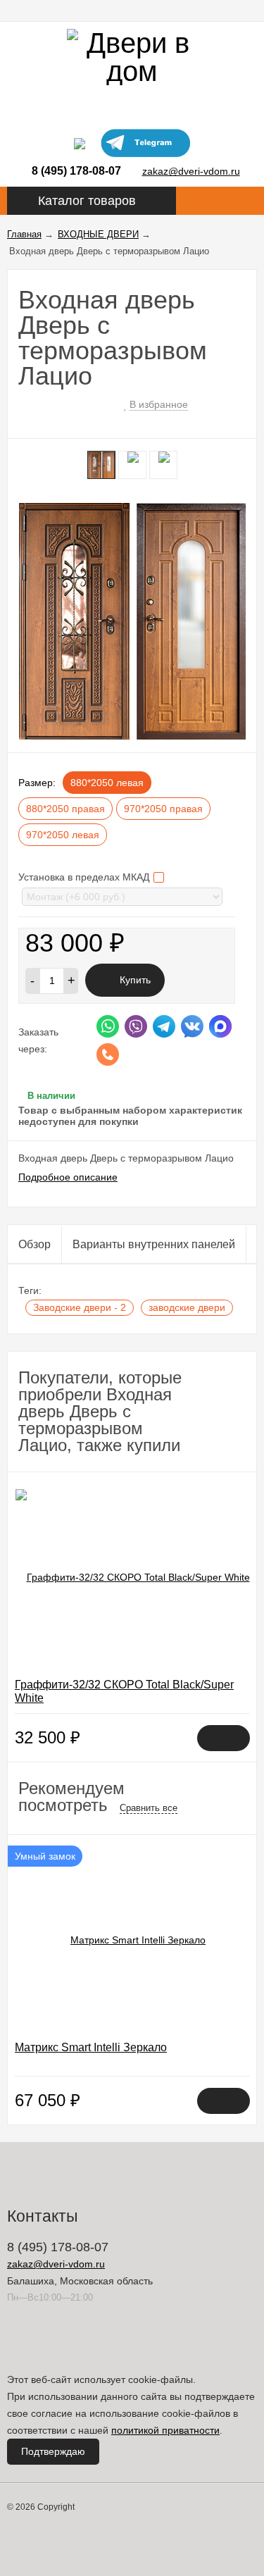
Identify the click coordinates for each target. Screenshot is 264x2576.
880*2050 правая (65, 809)
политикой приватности (165, 2430)
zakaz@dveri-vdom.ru (191, 171)
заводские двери (187, 1307)
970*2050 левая (63, 835)
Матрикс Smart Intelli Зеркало (91, 2047)
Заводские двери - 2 (80, 1307)
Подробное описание (68, 1177)
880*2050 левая (107, 783)
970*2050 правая (163, 809)
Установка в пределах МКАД (85, 877)
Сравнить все (149, 1808)
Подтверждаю (53, 2451)
